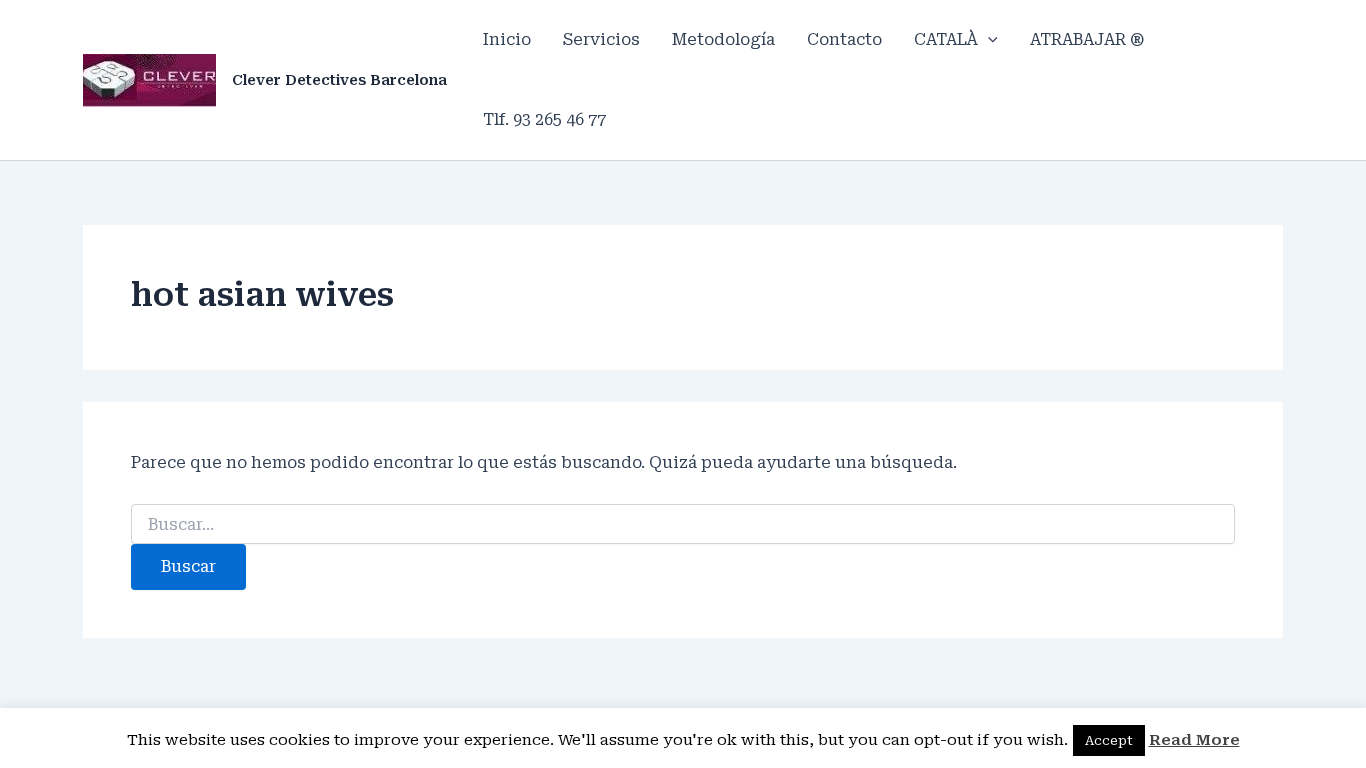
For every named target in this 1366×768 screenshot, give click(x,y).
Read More (1194, 740)
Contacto (844, 39)
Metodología (723, 39)
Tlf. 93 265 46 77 (544, 119)
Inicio (507, 39)
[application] (988, 40)
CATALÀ (946, 39)
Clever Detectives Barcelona (339, 80)
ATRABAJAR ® (1087, 39)
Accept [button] (1109, 740)
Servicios (601, 39)
